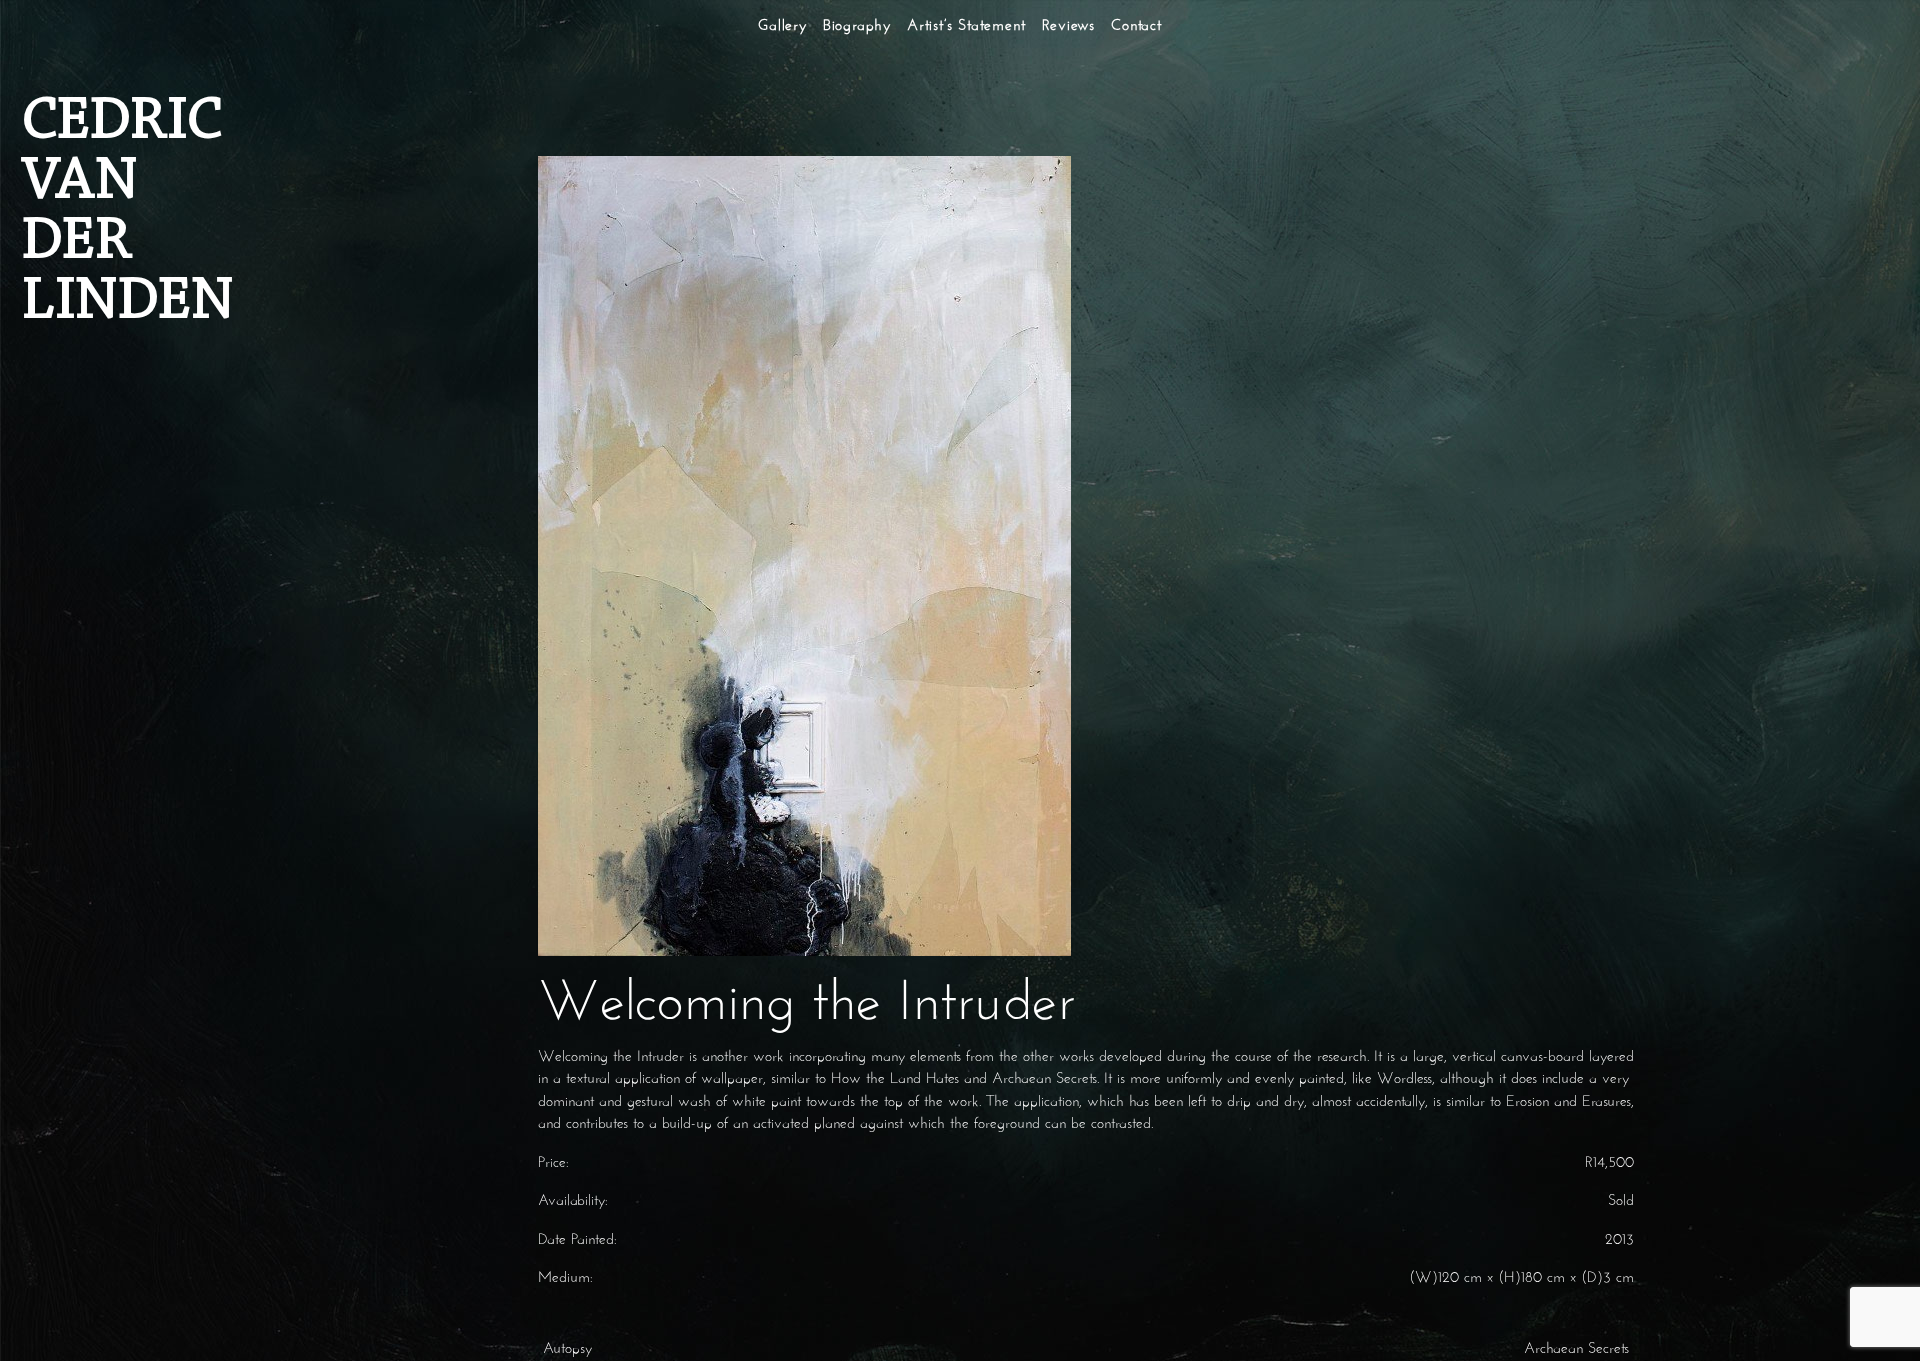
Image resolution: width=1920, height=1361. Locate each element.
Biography (857, 26)
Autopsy (565, 1349)
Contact (1136, 26)
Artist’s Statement (966, 26)
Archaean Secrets (1579, 1349)
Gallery (782, 26)
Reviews (1069, 26)
